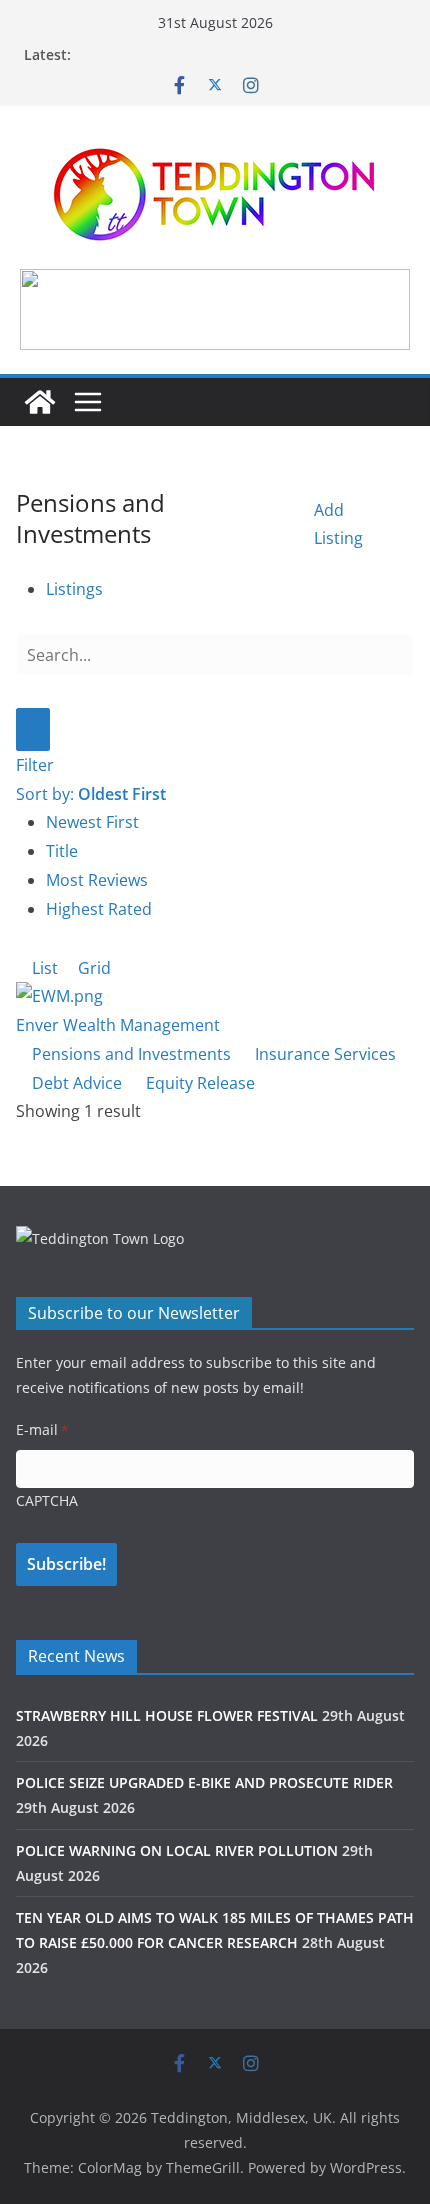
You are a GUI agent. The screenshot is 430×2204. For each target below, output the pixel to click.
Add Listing (338, 524)
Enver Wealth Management (118, 1025)
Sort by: (91, 794)
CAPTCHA (47, 1500)
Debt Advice (75, 1083)
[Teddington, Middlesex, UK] (40, 402)
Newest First (92, 822)
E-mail (42, 1429)
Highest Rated (99, 909)
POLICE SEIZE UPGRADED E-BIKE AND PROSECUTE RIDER (204, 1782)
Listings (74, 589)
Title (62, 851)
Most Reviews (97, 880)
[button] (215, 309)
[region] (215, 309)
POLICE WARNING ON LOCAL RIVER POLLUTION (177, 1850)
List (43, 968)
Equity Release (198, 1083)
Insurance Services (323, 1054)
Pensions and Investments (129, 1054)
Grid (92, 968)
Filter (35, 765)
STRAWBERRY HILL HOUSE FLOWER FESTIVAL (167, 1715)
